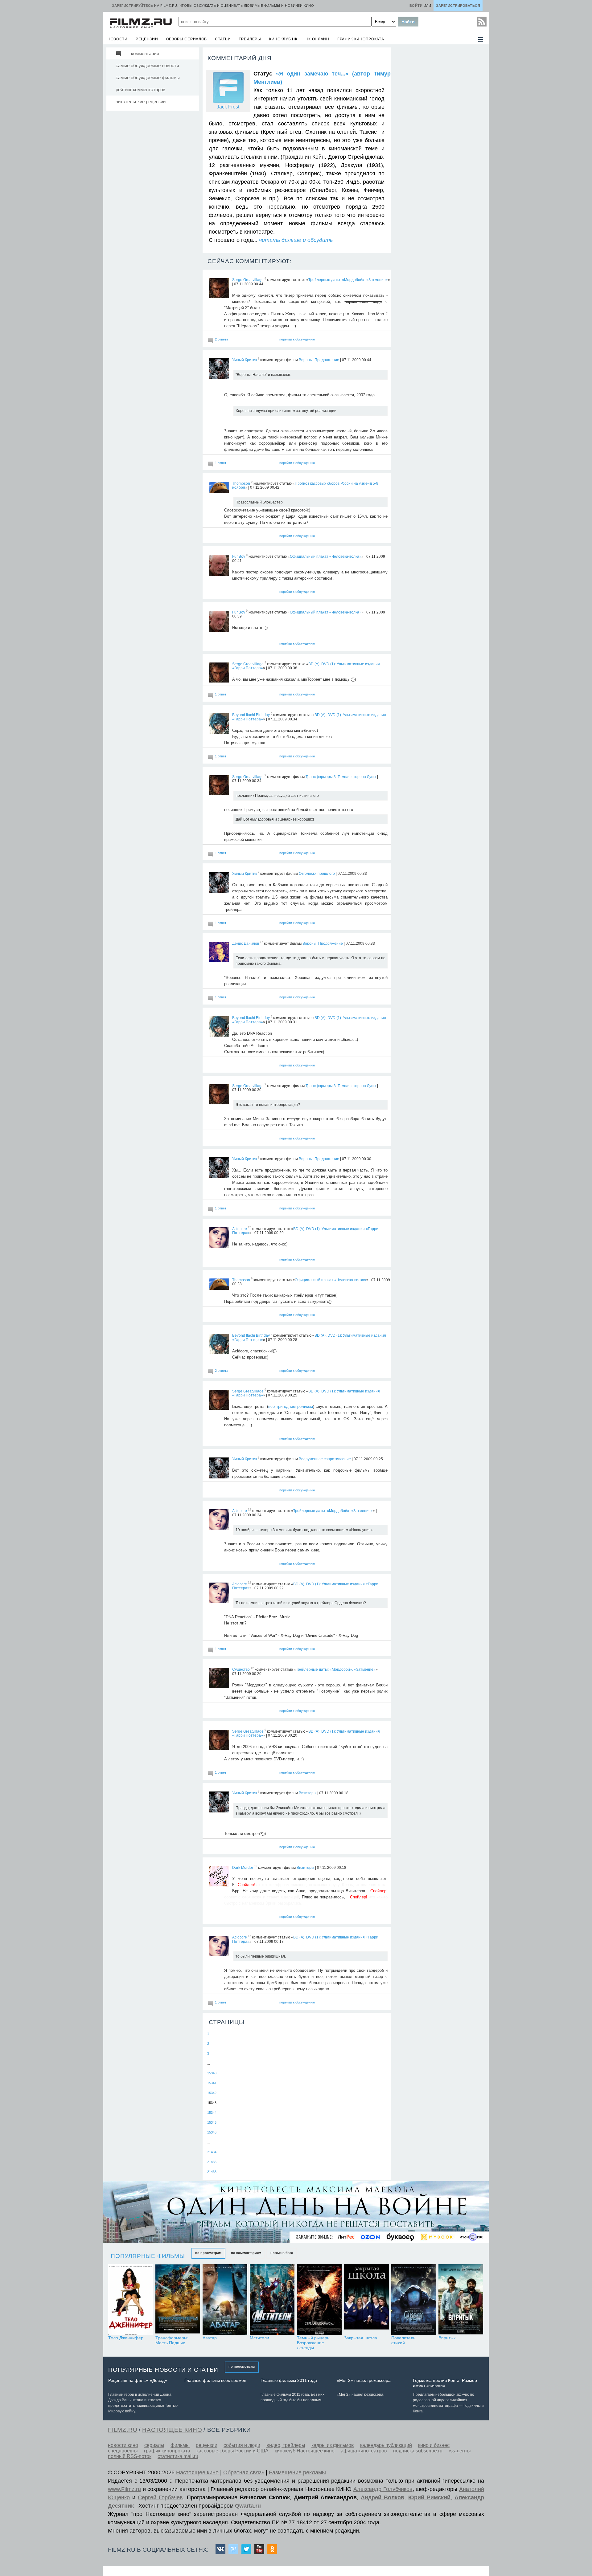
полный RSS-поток (130, 2456)
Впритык (447, 2338)
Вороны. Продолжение (319, 360)
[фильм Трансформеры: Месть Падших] (178, 2300)
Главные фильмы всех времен (215, 2380)
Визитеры (308, 1793)
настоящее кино (172, 2430)
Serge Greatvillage (248, 280)
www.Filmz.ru (124, 2489)
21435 (212, 2162)
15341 (212, 2083)
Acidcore (240, 1229)
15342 (212, 2093)
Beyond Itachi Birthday (251, 715)
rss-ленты (460, 2451)
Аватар (210, 2338)
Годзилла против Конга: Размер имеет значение (445, 2383)
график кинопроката (361, 39)
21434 (212, 2152)
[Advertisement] (439, 139)
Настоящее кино (197, 2472)
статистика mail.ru (178, 2456)
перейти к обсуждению (297, 339)
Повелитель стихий (403, 2340)
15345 (212, 2122)
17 (261, 942)
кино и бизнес (434, 2445)
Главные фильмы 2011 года (289, 2380)
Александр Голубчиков (383, 2489)
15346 (212, 2132)
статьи (223, 39)
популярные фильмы (148, 2256)
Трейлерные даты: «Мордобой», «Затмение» (348, 280)
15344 (212, 2113)
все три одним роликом (291, 1406)
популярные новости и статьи (163, 2370)
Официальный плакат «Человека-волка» (326, 556)
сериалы (154, 2445)
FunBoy (239, 556)
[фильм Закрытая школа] (366, 2300)
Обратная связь (244, 2472)
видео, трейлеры (286, 2445)
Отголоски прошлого (317, 874)
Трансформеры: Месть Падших (172, 2340)
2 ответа (222, 339)
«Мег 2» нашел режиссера (364, 2380)
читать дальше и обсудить (296, 240)
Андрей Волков (382, 2497)
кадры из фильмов (333, 2445)
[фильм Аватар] (225, 2300)
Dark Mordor (243, 1867)
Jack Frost (228, 107)
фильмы (180, 2445)
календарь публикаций (386, 2445)
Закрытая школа (361, 2338)
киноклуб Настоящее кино (305, 2451)
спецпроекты (123, 2451)
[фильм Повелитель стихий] (414, 2300)
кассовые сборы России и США (232, 2451)
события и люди (242, 2445)
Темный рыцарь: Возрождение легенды (314, 2343)
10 (256, 1866)
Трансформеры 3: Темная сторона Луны (341, 776)
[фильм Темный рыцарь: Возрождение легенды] (319, 2300)
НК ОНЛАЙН (317, 39)
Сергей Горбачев (160, 2497)
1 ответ (221, 463)
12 (249, 1228)
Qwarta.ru (248, 2506)
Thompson (241, 483)
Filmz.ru (123, 2430)
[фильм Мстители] (272, 2300)
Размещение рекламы (297, 2472)
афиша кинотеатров (364, 2451)
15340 (212, 2073)
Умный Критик (245, 360)
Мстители (259, 2338)
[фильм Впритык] (461, 2300)
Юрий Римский (429, 2497)
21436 (212, 2172)
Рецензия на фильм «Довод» (138, 2380)
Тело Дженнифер (126, 2338)
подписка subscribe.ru (418, 2451)
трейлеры (250, 39)
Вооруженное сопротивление (325, 1459)
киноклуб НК (283, 39)
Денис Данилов (246, 943)
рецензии (147, 39)
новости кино (123, 2445)
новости (118, 39)
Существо (241, 1669)
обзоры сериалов (187, 39)
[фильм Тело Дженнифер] (131, 2300)
